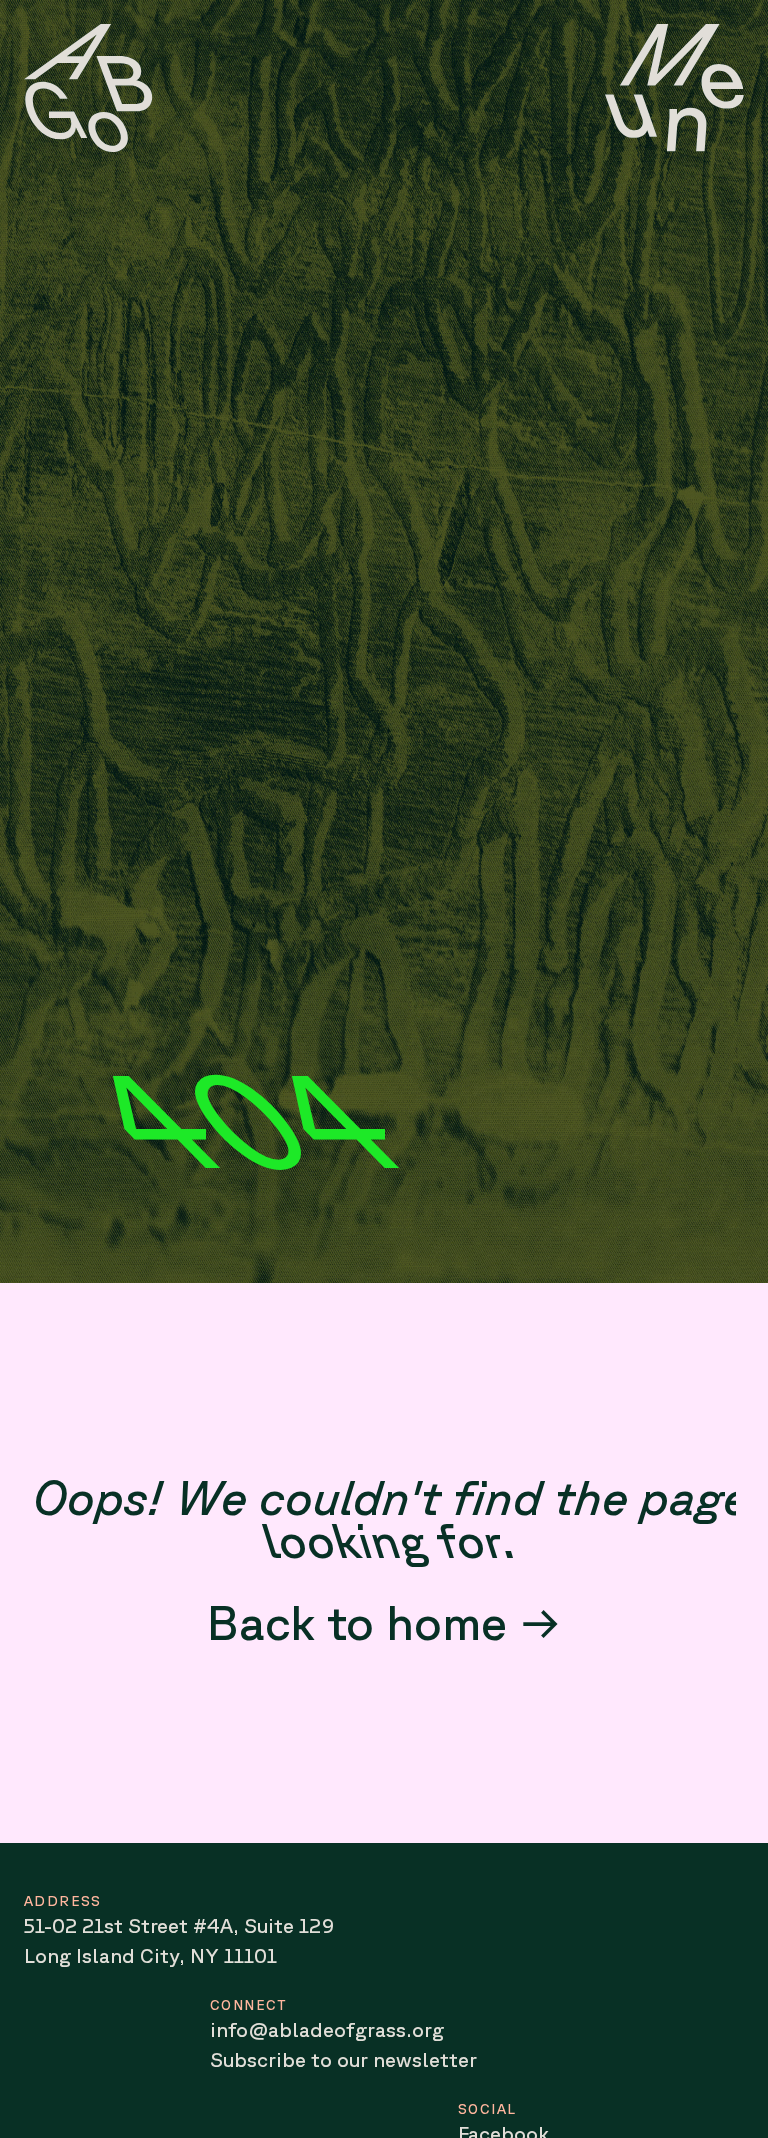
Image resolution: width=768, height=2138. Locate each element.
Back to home (357, 1621)
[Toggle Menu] (674, 88)
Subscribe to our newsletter (343, 2059)
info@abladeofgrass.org (327, 2029)
